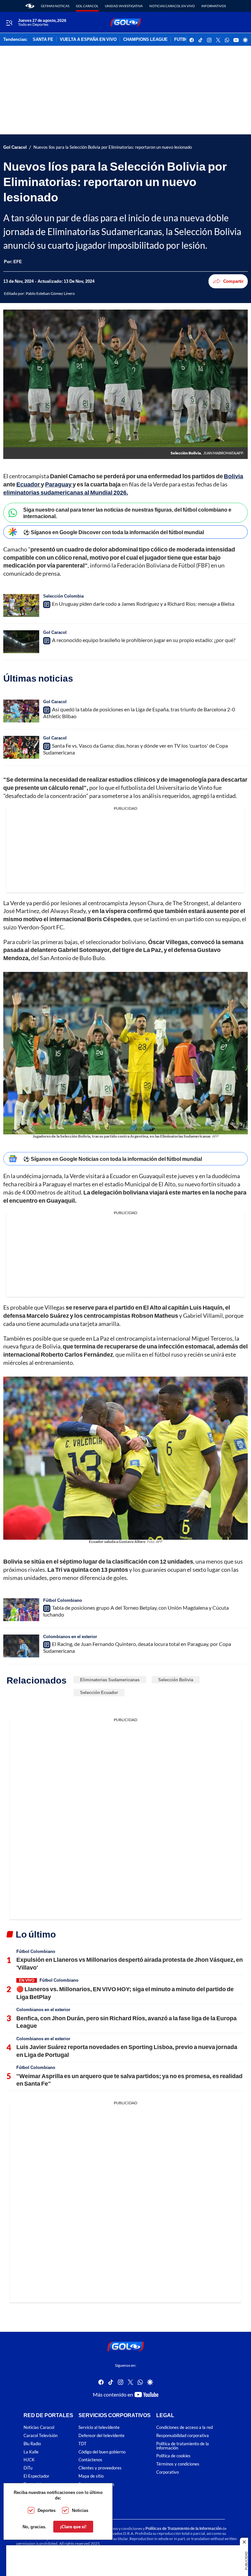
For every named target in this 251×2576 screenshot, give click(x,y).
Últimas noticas (55, 6)
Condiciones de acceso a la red (184, 2427)
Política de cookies (173, 2456)
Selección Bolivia (176, 1680)
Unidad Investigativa (124, 6)
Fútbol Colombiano (63, 1600)
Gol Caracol (87, 6)
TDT (83, 2443)
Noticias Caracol (39, 2427)
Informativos (214, 6)
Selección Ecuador (99, 1692)
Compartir (233, 281)
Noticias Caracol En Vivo (172, 6)
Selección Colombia (63, 596)
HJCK (29, 2460)
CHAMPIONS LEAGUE (145, 40)
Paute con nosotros (96, 2484)
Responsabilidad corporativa (183, 2436)
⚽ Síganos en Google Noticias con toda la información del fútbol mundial (113, 1159)
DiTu (28, 2468)
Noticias (80, 2510)
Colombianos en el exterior (70, 1636)
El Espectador (36, 2476)
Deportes (47, 2510)
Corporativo (167, 2472)
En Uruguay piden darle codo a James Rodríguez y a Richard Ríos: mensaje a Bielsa (143, 604)
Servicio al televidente (99, 2427)
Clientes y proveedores (100, 2468)
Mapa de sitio (91, 2476)
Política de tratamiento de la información (183, 2446)
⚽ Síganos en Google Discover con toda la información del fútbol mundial (114, 532)
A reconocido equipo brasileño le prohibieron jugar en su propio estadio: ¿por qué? (144, 640)
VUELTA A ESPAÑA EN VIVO (88, 40)
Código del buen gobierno (102, 2452)
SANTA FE (43, 40)
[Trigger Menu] (9, 23)
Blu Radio (32, 2443)
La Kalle (31, 2452)
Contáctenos (90, 2460)
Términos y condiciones (178, 2464)
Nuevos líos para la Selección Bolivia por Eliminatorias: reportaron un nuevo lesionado (113, 147)
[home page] (30, 6)
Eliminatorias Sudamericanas (110, 1680)
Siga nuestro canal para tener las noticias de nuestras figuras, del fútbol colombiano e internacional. (127, 513)
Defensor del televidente (101, 2436)
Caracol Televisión (41, 2436)
